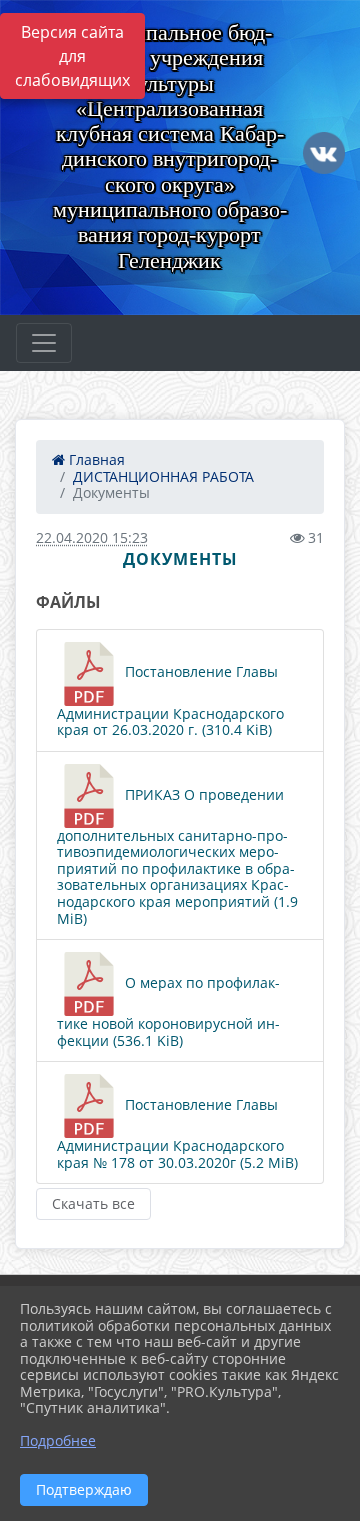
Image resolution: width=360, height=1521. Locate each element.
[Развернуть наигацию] (44, 343)
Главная (95, 459)
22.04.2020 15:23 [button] (92, 537)
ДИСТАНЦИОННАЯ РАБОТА (163, 476)
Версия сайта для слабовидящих (72, 56)
